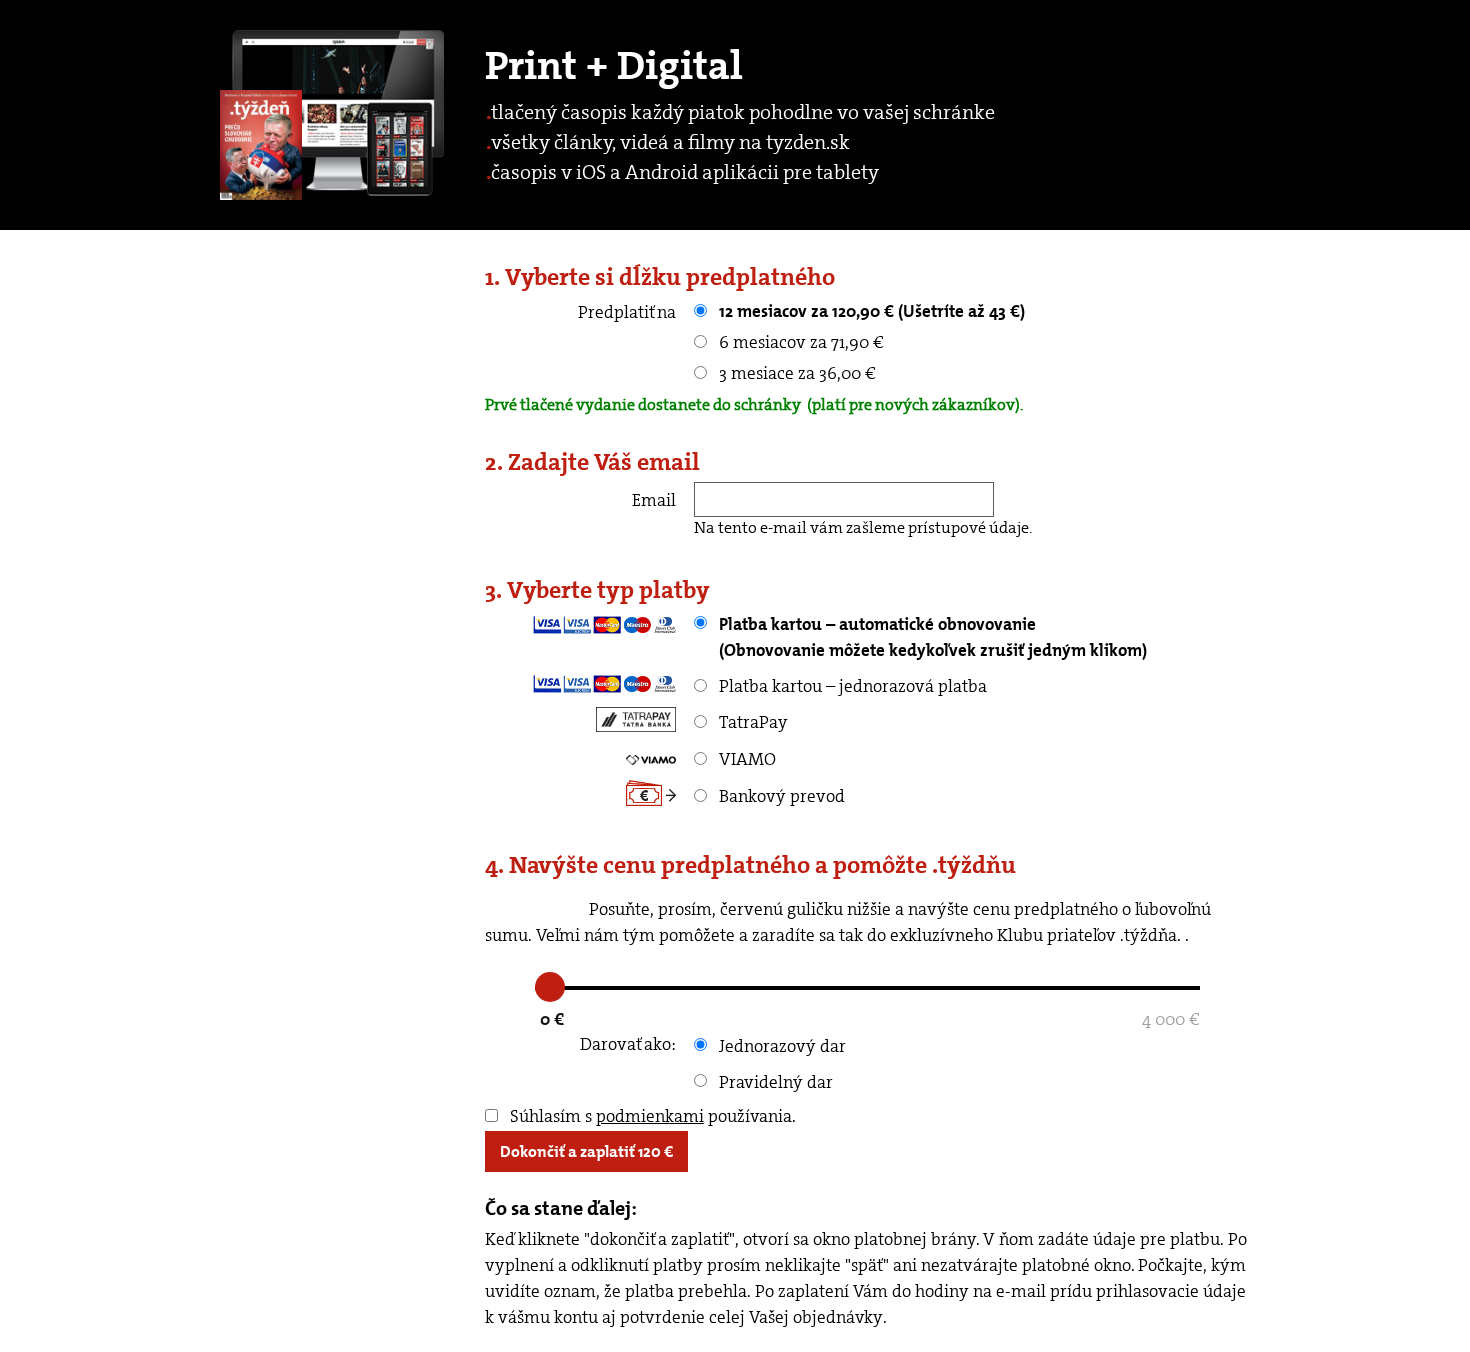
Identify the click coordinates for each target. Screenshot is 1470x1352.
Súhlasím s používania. (651, 1116)
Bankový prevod (780, 796)
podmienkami (650, 1116)
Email (654, 500)
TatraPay (751, 722)
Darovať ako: (628, 1044)
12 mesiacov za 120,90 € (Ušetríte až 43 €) (870, 311)
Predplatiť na (627, 312)
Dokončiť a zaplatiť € (586, 1151)
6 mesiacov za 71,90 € (799, 342)
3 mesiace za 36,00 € (795, 373)
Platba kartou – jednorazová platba (851, 686)
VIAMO (745, 759)
